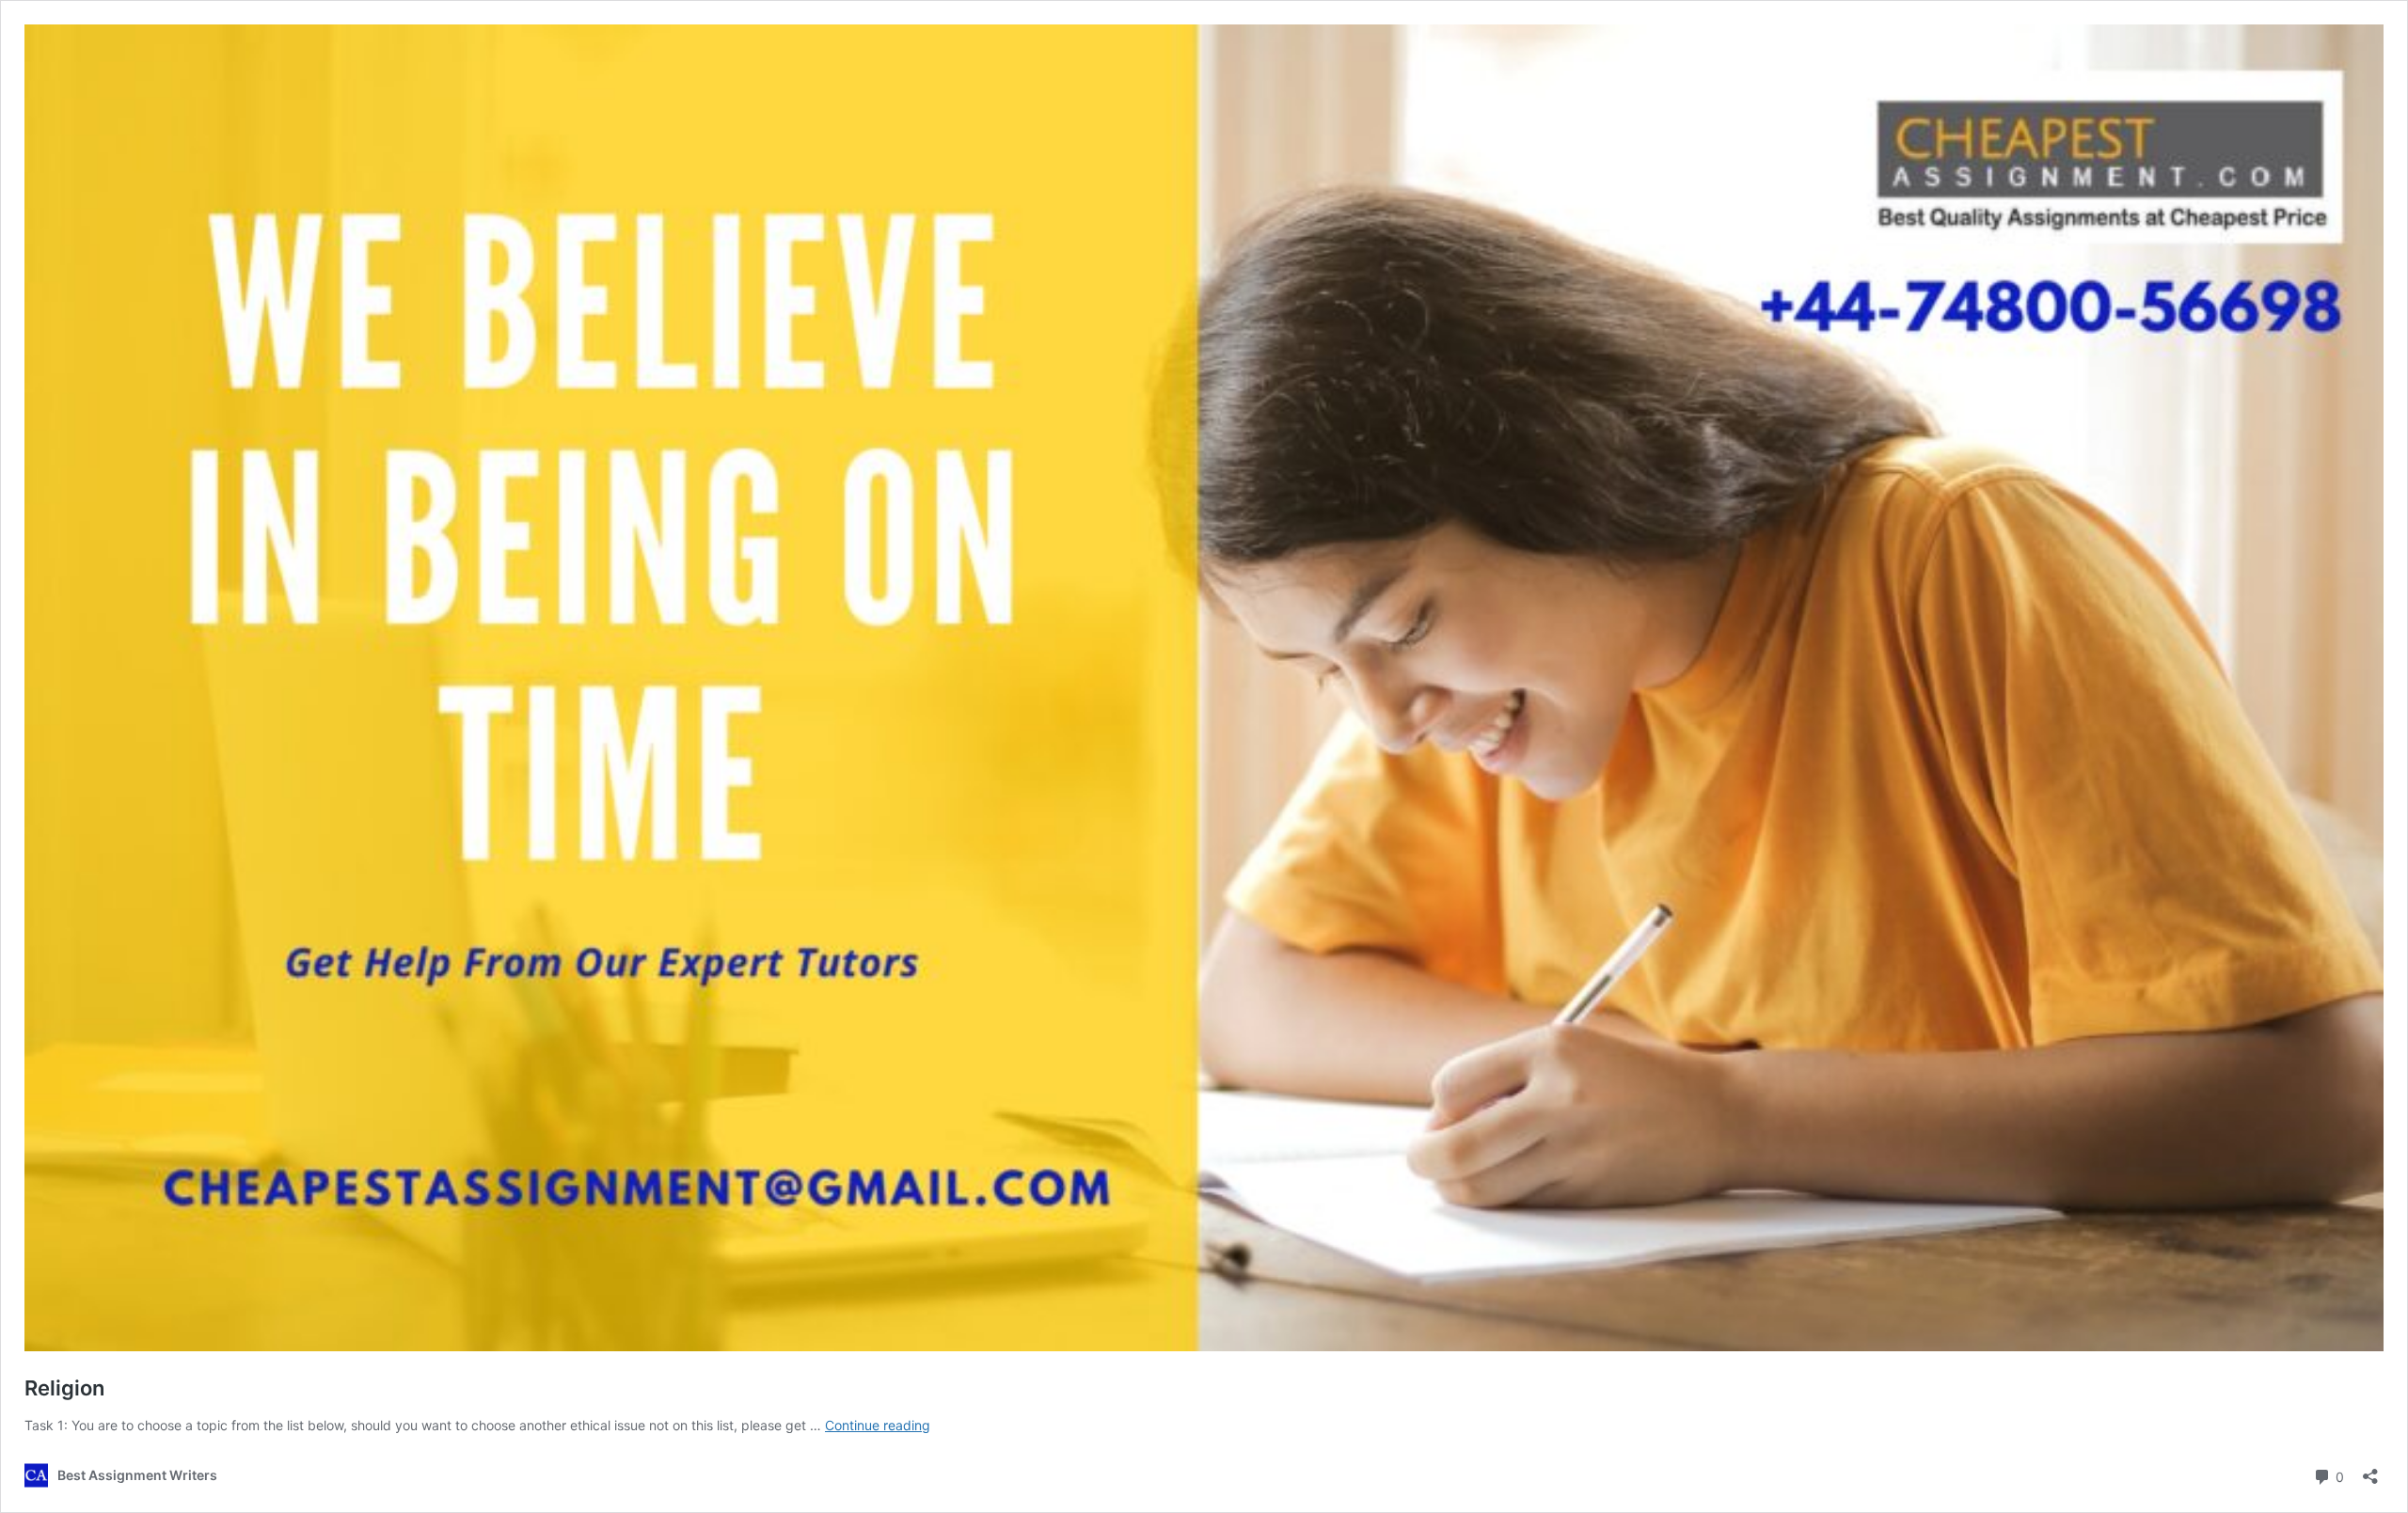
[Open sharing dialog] (2370, 1470)
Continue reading (878, 1425)
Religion (64, 1388)
